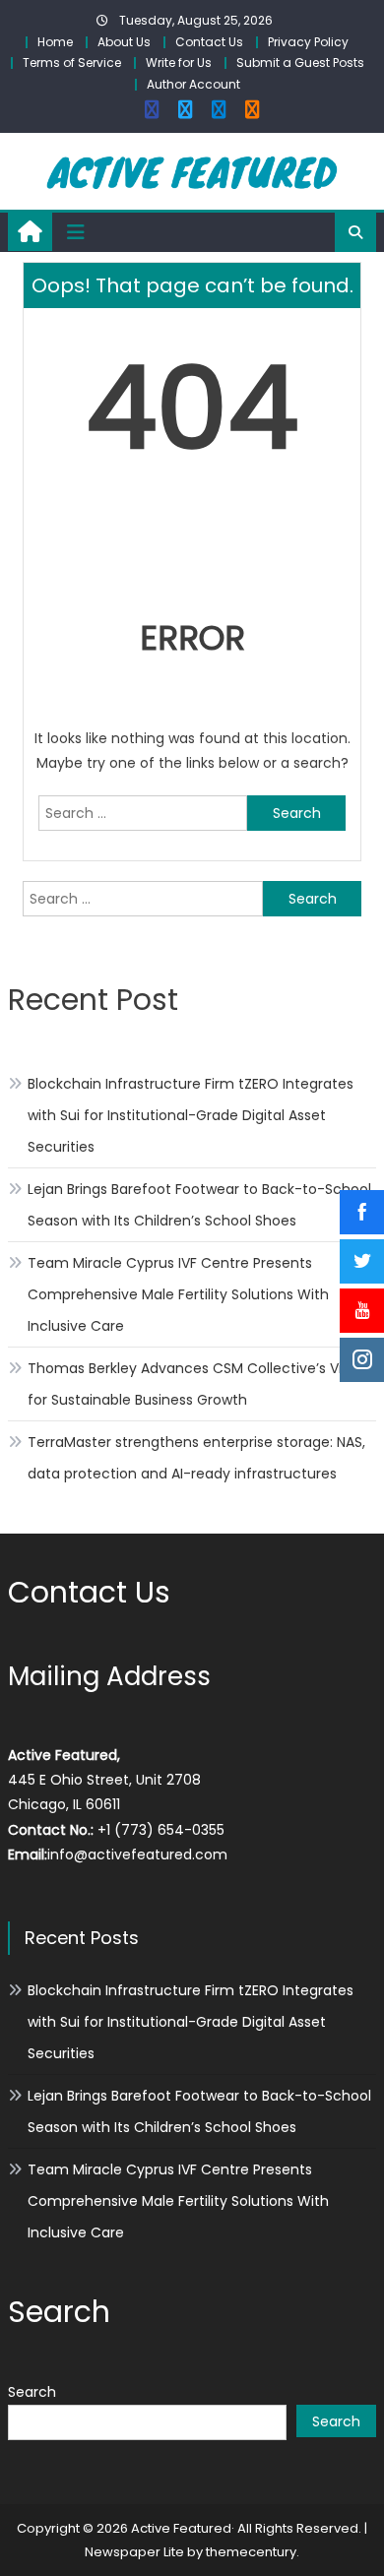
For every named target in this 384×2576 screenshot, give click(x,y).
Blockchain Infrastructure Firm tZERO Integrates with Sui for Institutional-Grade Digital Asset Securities (191, 1115)
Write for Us (179, 63)
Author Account (193, 84)
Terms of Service (72, 63)
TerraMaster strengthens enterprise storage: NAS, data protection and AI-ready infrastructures (196, 1458)
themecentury (251, 2552)
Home (55, 42)
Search (32, 2392)
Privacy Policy (308, 42)
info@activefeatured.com (137, 1854)
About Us (124, 42)
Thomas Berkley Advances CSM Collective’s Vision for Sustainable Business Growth (198, 1384)
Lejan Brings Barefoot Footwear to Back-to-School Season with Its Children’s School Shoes (199, 1205)
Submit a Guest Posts (300, 63)
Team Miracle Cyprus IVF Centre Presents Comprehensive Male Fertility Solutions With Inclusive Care (178, 1294)
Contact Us (209, 42)
